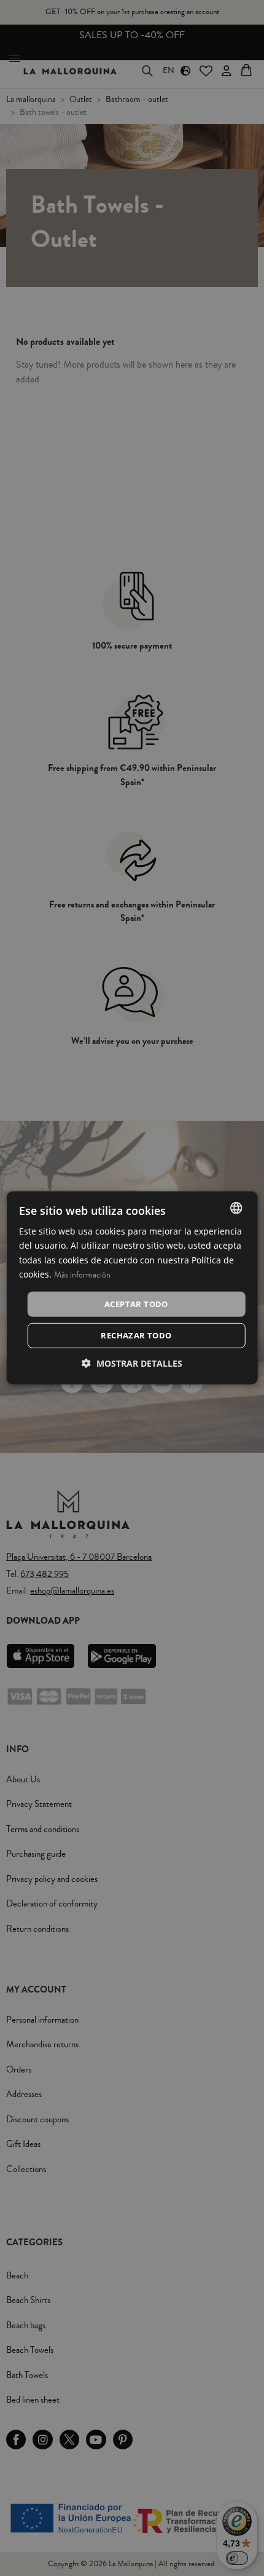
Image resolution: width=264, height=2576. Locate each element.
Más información (82, 1274)
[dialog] (132, 1288)
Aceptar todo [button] (136, 1304)
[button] (132, 1363)
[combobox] (236, 1208)
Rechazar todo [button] (136, 1335)
